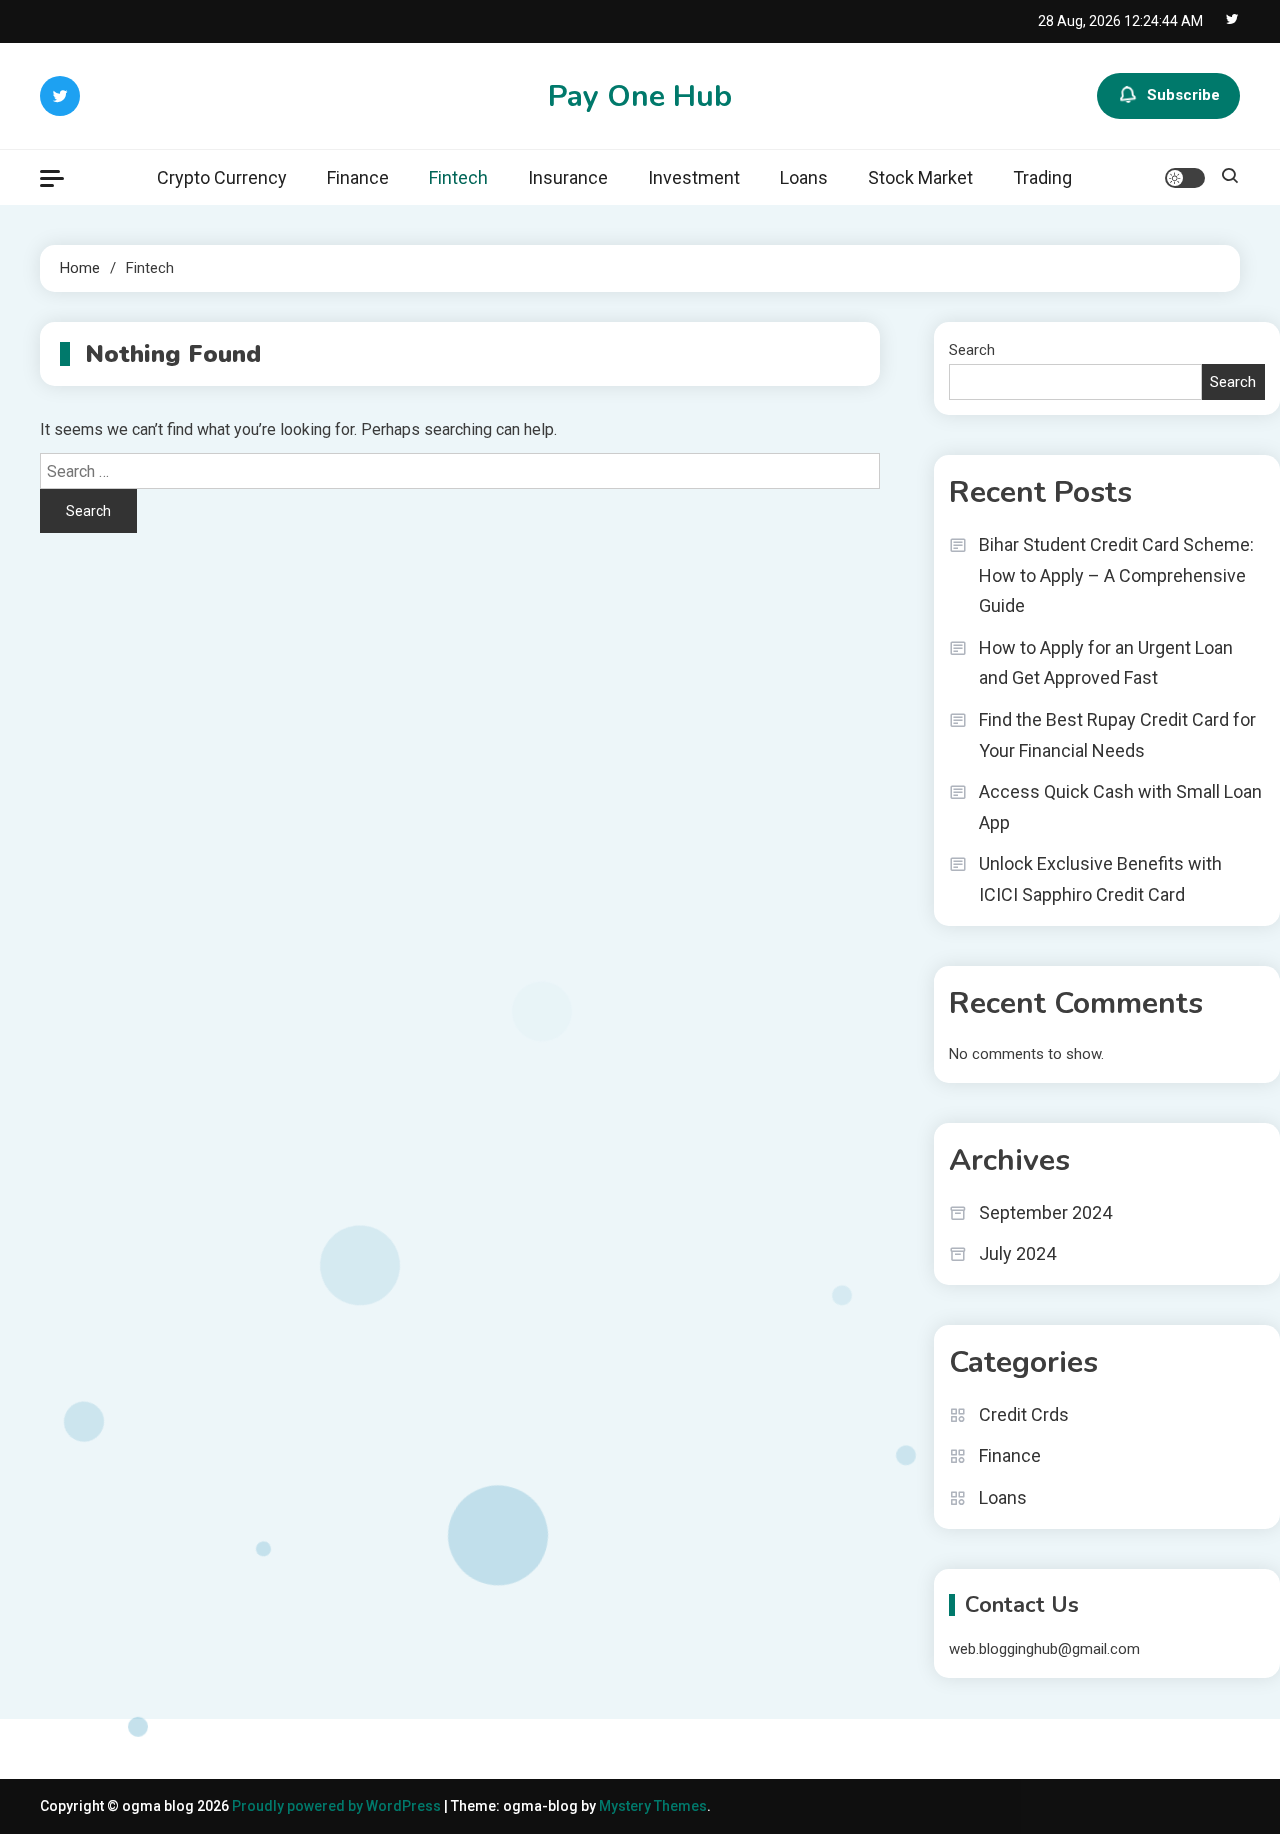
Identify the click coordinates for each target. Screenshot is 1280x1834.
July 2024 (1017, 1253)
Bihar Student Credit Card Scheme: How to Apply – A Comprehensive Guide (1116, 575)
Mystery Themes (653, 1806)
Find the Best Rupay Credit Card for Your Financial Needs (1117, 735)
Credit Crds (1024, 1414)
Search (972, 350)
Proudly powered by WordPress (338, 1806)
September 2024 (1045, 1212)
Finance (358, 177)
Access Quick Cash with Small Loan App (1120, 807)
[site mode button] (1185, 178)
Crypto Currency (222, 177)
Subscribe (1183, 95)
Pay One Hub (640, 96)
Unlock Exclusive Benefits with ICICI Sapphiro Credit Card (1100, 879)
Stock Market (920, 177)
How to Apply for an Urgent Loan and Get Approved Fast (1106, 663)
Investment (694, 177)
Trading (1042, 177)
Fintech (458, 177)
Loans (804, 177)
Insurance (568, 177)
